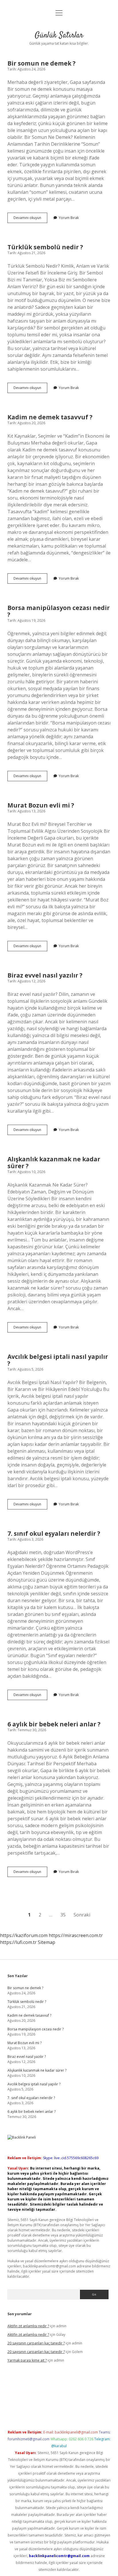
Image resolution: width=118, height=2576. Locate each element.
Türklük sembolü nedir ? (45, 247)
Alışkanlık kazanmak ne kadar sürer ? (54, 1162)
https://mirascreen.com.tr (76, 1935)
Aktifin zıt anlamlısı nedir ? (28, 2326)
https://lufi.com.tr (18, 1942)
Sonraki (82, 1915)
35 (63, 1915)
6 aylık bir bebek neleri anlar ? (54, 1724)
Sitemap (47, 1942)
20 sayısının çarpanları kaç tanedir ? (36, 2343)
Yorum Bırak (69, 218)
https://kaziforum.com (24, 1935)
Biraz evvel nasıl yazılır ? (45, 975)
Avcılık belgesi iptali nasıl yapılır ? (58, 1360)
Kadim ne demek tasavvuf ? (50, 417)
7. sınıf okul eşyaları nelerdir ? (54, 1533)
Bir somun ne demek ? (42, 63)
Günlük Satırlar (59, 35)
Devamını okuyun (30, 219)
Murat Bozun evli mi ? (41, 805)
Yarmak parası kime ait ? (27, 2360)
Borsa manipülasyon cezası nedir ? (59, 611)
